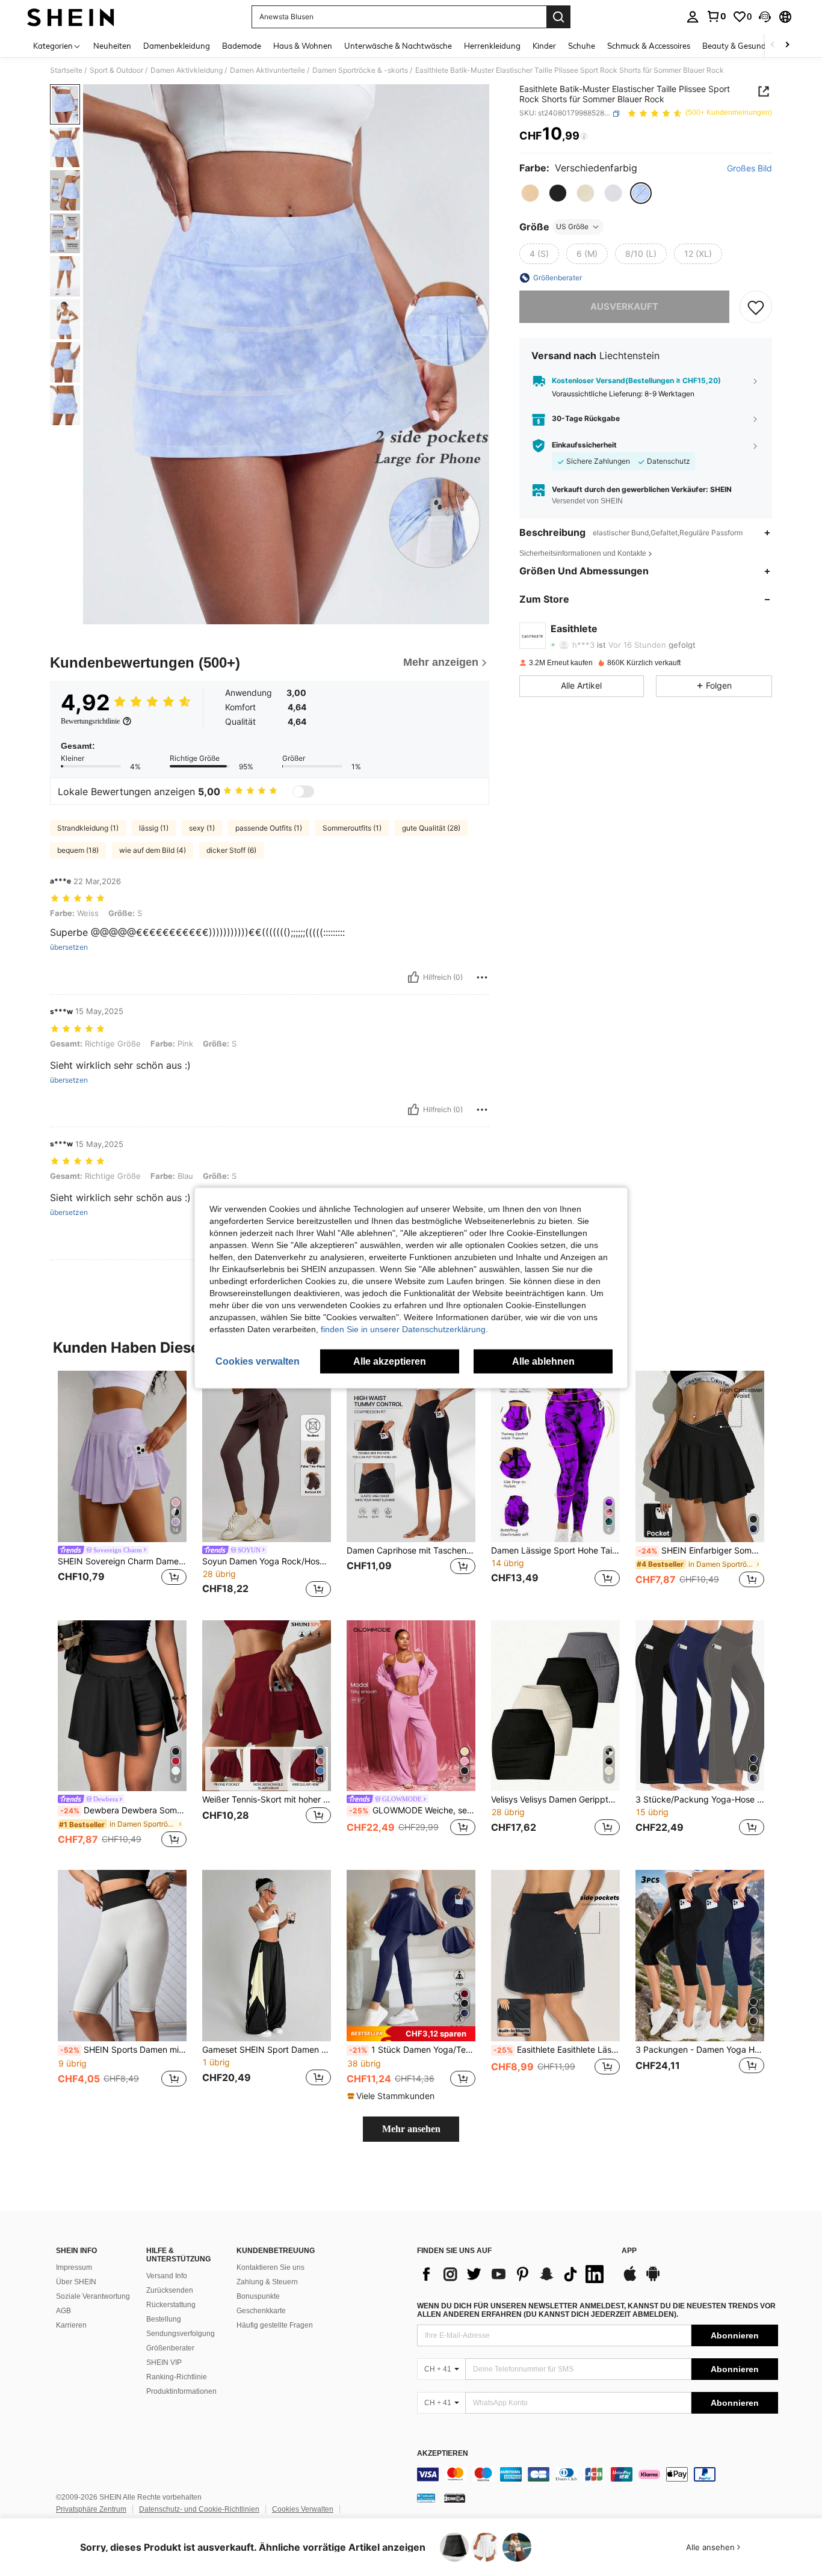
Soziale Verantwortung (93, 2296)
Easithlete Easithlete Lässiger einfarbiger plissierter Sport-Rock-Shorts (557, 2050)
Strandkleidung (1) (88, 828)
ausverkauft (624, 306)
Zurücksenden (170, 2290)
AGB (63, 2311)
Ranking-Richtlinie (177, 2377)
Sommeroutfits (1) (352, 828)
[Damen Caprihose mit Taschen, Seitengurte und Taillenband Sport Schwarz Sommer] (411, 1456)
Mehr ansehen (411, 2129)
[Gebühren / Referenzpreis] (584, 137)
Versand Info (167, 2276)
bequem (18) (78, 850)
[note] (411, 2034)
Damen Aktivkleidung (187, 70)
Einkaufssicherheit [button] (584, 446)
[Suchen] (558, 17)
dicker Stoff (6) (231, 850)
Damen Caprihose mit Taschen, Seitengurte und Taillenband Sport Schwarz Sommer (411, 1551)
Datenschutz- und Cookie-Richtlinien (199, 2509)
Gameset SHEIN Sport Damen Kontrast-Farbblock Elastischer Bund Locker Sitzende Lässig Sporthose (267, 2050)
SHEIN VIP (164, 2362)
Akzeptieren (443, 2454)
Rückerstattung (171, 2305)
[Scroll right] (787, 45)
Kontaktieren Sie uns (270, 2267)
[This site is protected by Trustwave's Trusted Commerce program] (426, 2498)
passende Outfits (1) (269, 828)
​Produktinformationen (181, 2391)
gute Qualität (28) (431, 828)
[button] (765, 17)
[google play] (653, 2279)
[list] (513, 2274)
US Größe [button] (572, 226)
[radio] (530, 193)
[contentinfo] (598, 2474)
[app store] (630, 2279)
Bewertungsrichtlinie (90, 721)
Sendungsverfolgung (181, 2334)
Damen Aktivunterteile (267, 70)
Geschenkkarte (261, 2311)
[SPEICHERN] (756, 307)
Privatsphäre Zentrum (91, 2509)
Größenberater (170, 2348)
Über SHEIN (76, 2282)
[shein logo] (71, 17)
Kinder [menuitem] (544, 46)
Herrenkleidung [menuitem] (492, 46)
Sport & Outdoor (116, 70)
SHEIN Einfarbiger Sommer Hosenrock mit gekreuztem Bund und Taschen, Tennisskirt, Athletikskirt (701, 1551)
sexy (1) (202, 828)
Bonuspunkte (258, 2296)
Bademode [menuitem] (242, 46)
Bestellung (164, 2319)
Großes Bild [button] (749, 169)
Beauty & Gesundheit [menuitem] (741, 46)
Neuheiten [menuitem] (112, 46)
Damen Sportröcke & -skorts (360, 70)
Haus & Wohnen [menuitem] (303, 46)
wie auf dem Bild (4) (153, 850)
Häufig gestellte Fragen (275, 2325)
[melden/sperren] (482, 977)
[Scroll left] (773, 45)
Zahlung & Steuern (267, 2282)
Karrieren (71, 2325)
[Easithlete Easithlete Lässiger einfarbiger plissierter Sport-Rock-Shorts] (555, 1956)
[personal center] (693, 17)
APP (629, 2251)
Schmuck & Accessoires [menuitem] (649, 46)
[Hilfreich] (413, 977)
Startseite (66, 70)
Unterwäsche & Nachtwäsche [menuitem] (398, 46)
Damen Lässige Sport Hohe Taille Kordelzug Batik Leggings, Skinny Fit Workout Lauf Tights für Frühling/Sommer (555, 1551)
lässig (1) (154, 828)
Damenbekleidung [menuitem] (177, 46)
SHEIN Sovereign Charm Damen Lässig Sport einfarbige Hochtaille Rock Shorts (122, 1561)
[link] (716, 16)
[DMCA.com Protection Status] (455, 2498)
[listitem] (122, 1486)
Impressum (74, 2267)
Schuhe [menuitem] (582, 46)
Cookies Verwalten (303, 2509)
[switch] (303, 792)
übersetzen (69, 947)
